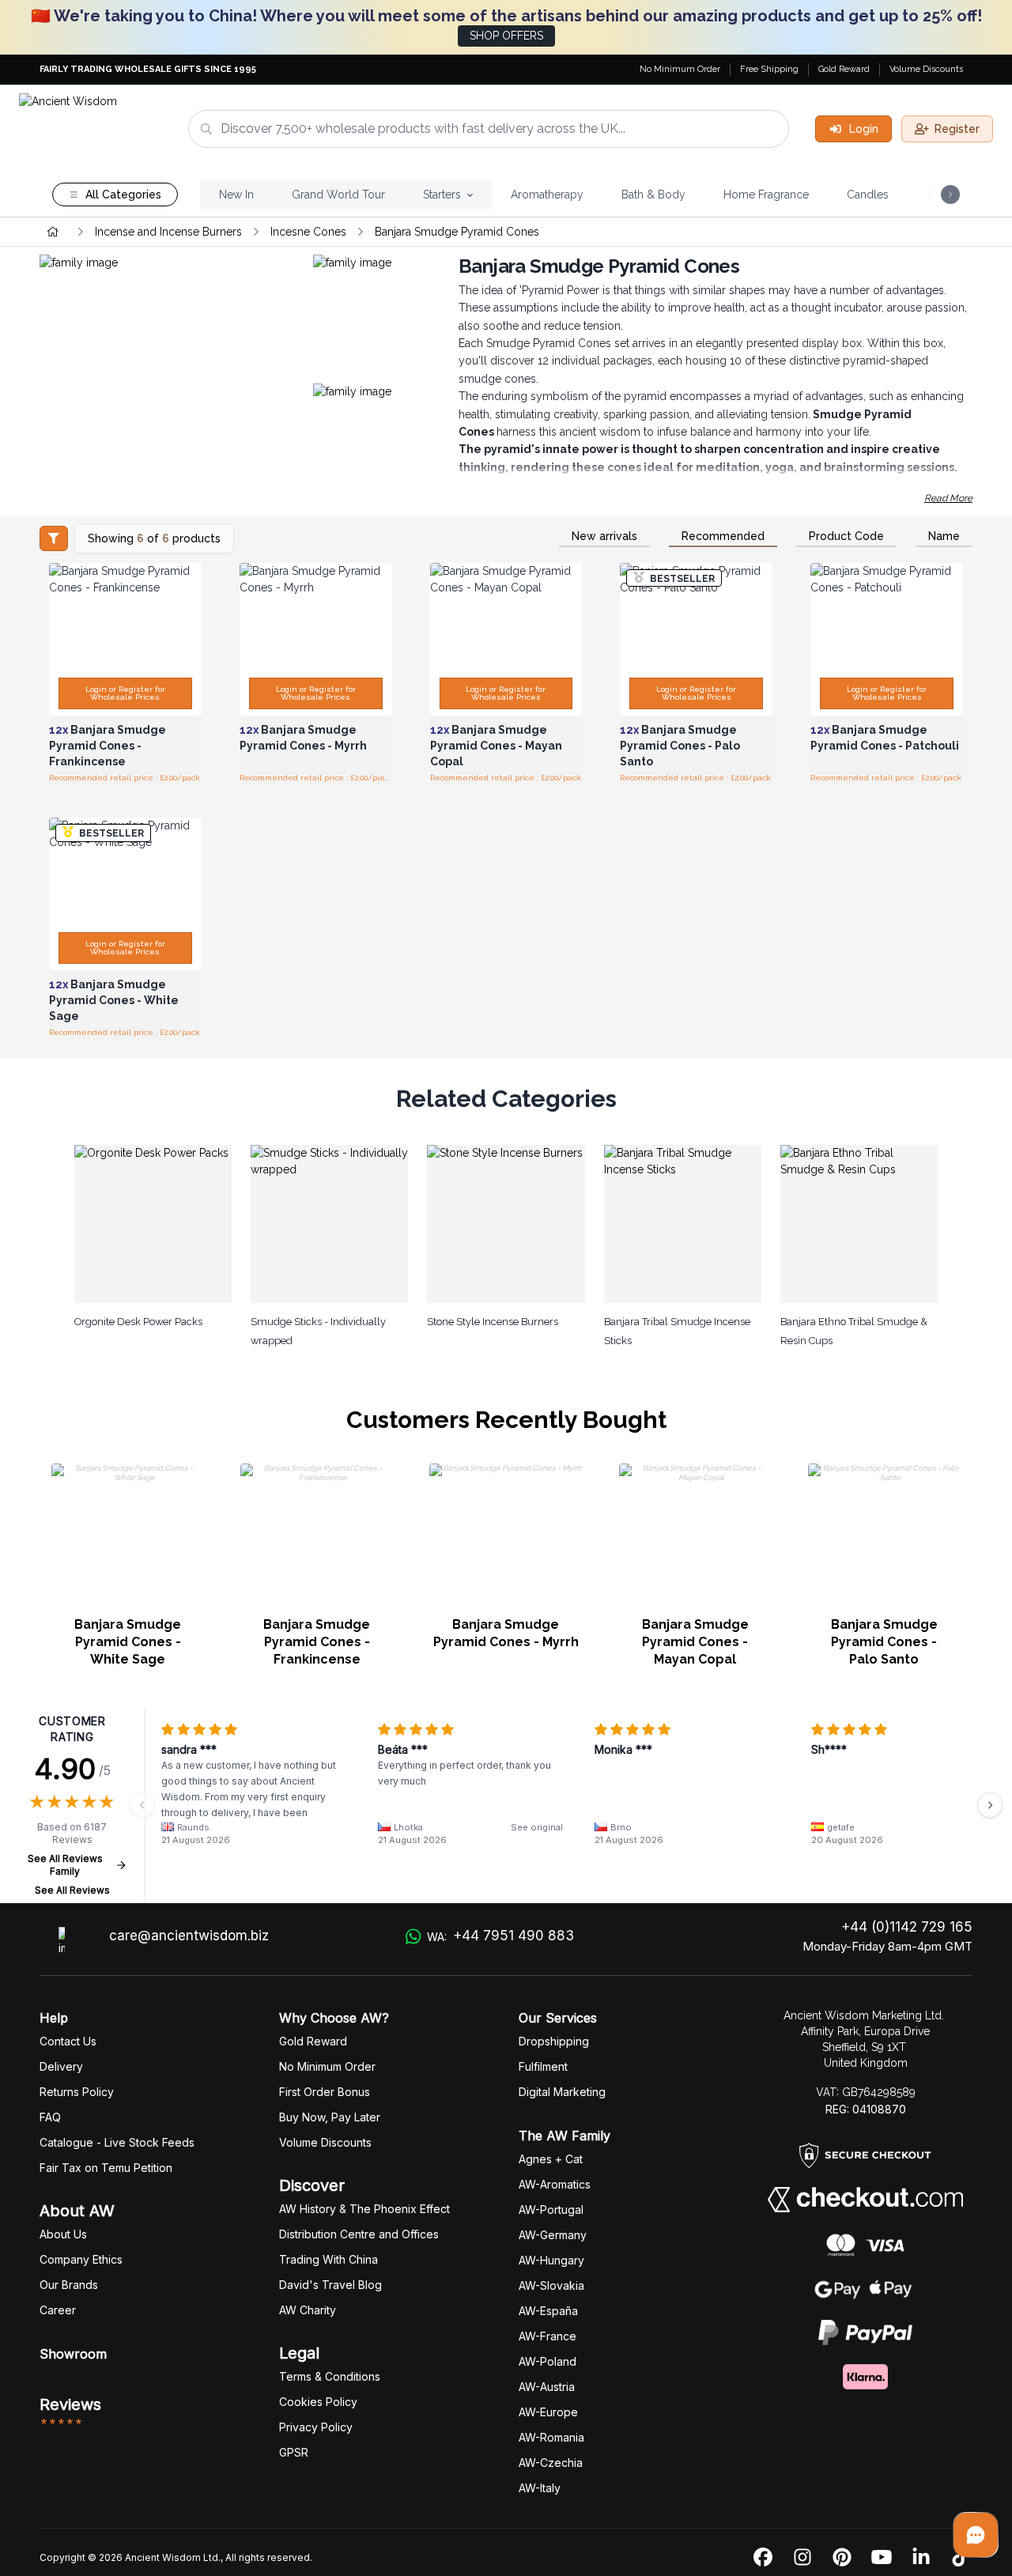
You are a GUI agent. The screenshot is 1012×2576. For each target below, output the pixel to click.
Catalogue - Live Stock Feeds (117, 2142)
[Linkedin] (921, 2558)
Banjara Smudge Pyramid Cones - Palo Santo (884, 1642)
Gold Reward (844, 69)
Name (944, 536)
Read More (948, 498)
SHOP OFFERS (506, 36)
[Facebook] (763, 2558)
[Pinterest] (842, 2558)
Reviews (70, 2404)
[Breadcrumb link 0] (53, 232)
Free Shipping (769, 69)
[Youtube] (882, 2558)
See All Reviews (72, 1890)
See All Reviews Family (65, 1865)
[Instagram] (802, 2558)
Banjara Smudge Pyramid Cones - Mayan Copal (695, 1642)
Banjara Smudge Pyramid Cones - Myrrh (506, 1633)
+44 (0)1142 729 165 (907, 1927)
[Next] (990, 1805)
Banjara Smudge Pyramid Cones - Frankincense (317, 1642)
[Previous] (142, 1805)
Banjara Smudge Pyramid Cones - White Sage (128, 1642)
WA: (500, 1936)
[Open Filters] (54, 538)
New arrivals (604, 536)
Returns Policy (77, 2092)
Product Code (846, 536)
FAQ (50, 2117)
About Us (63, 2234)
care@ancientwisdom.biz (189, 1936)
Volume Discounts (926, 69)
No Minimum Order (680, 69)
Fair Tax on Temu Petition (106, 2168)
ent (543, 2066)
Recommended (723, 536)
